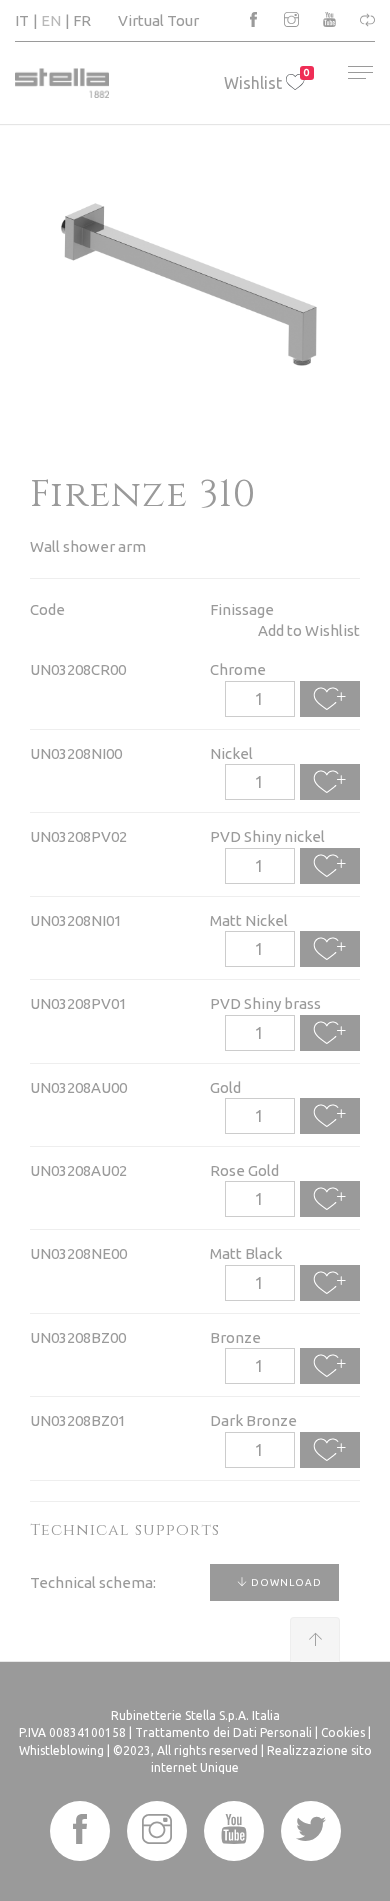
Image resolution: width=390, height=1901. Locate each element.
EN (51, 20)
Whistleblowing (61, 1750)
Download (285, 1582)
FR (82, 20)
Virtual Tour (158, 20)
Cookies (343, 1732)
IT (22, 20)
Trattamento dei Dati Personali (223, 1732)
